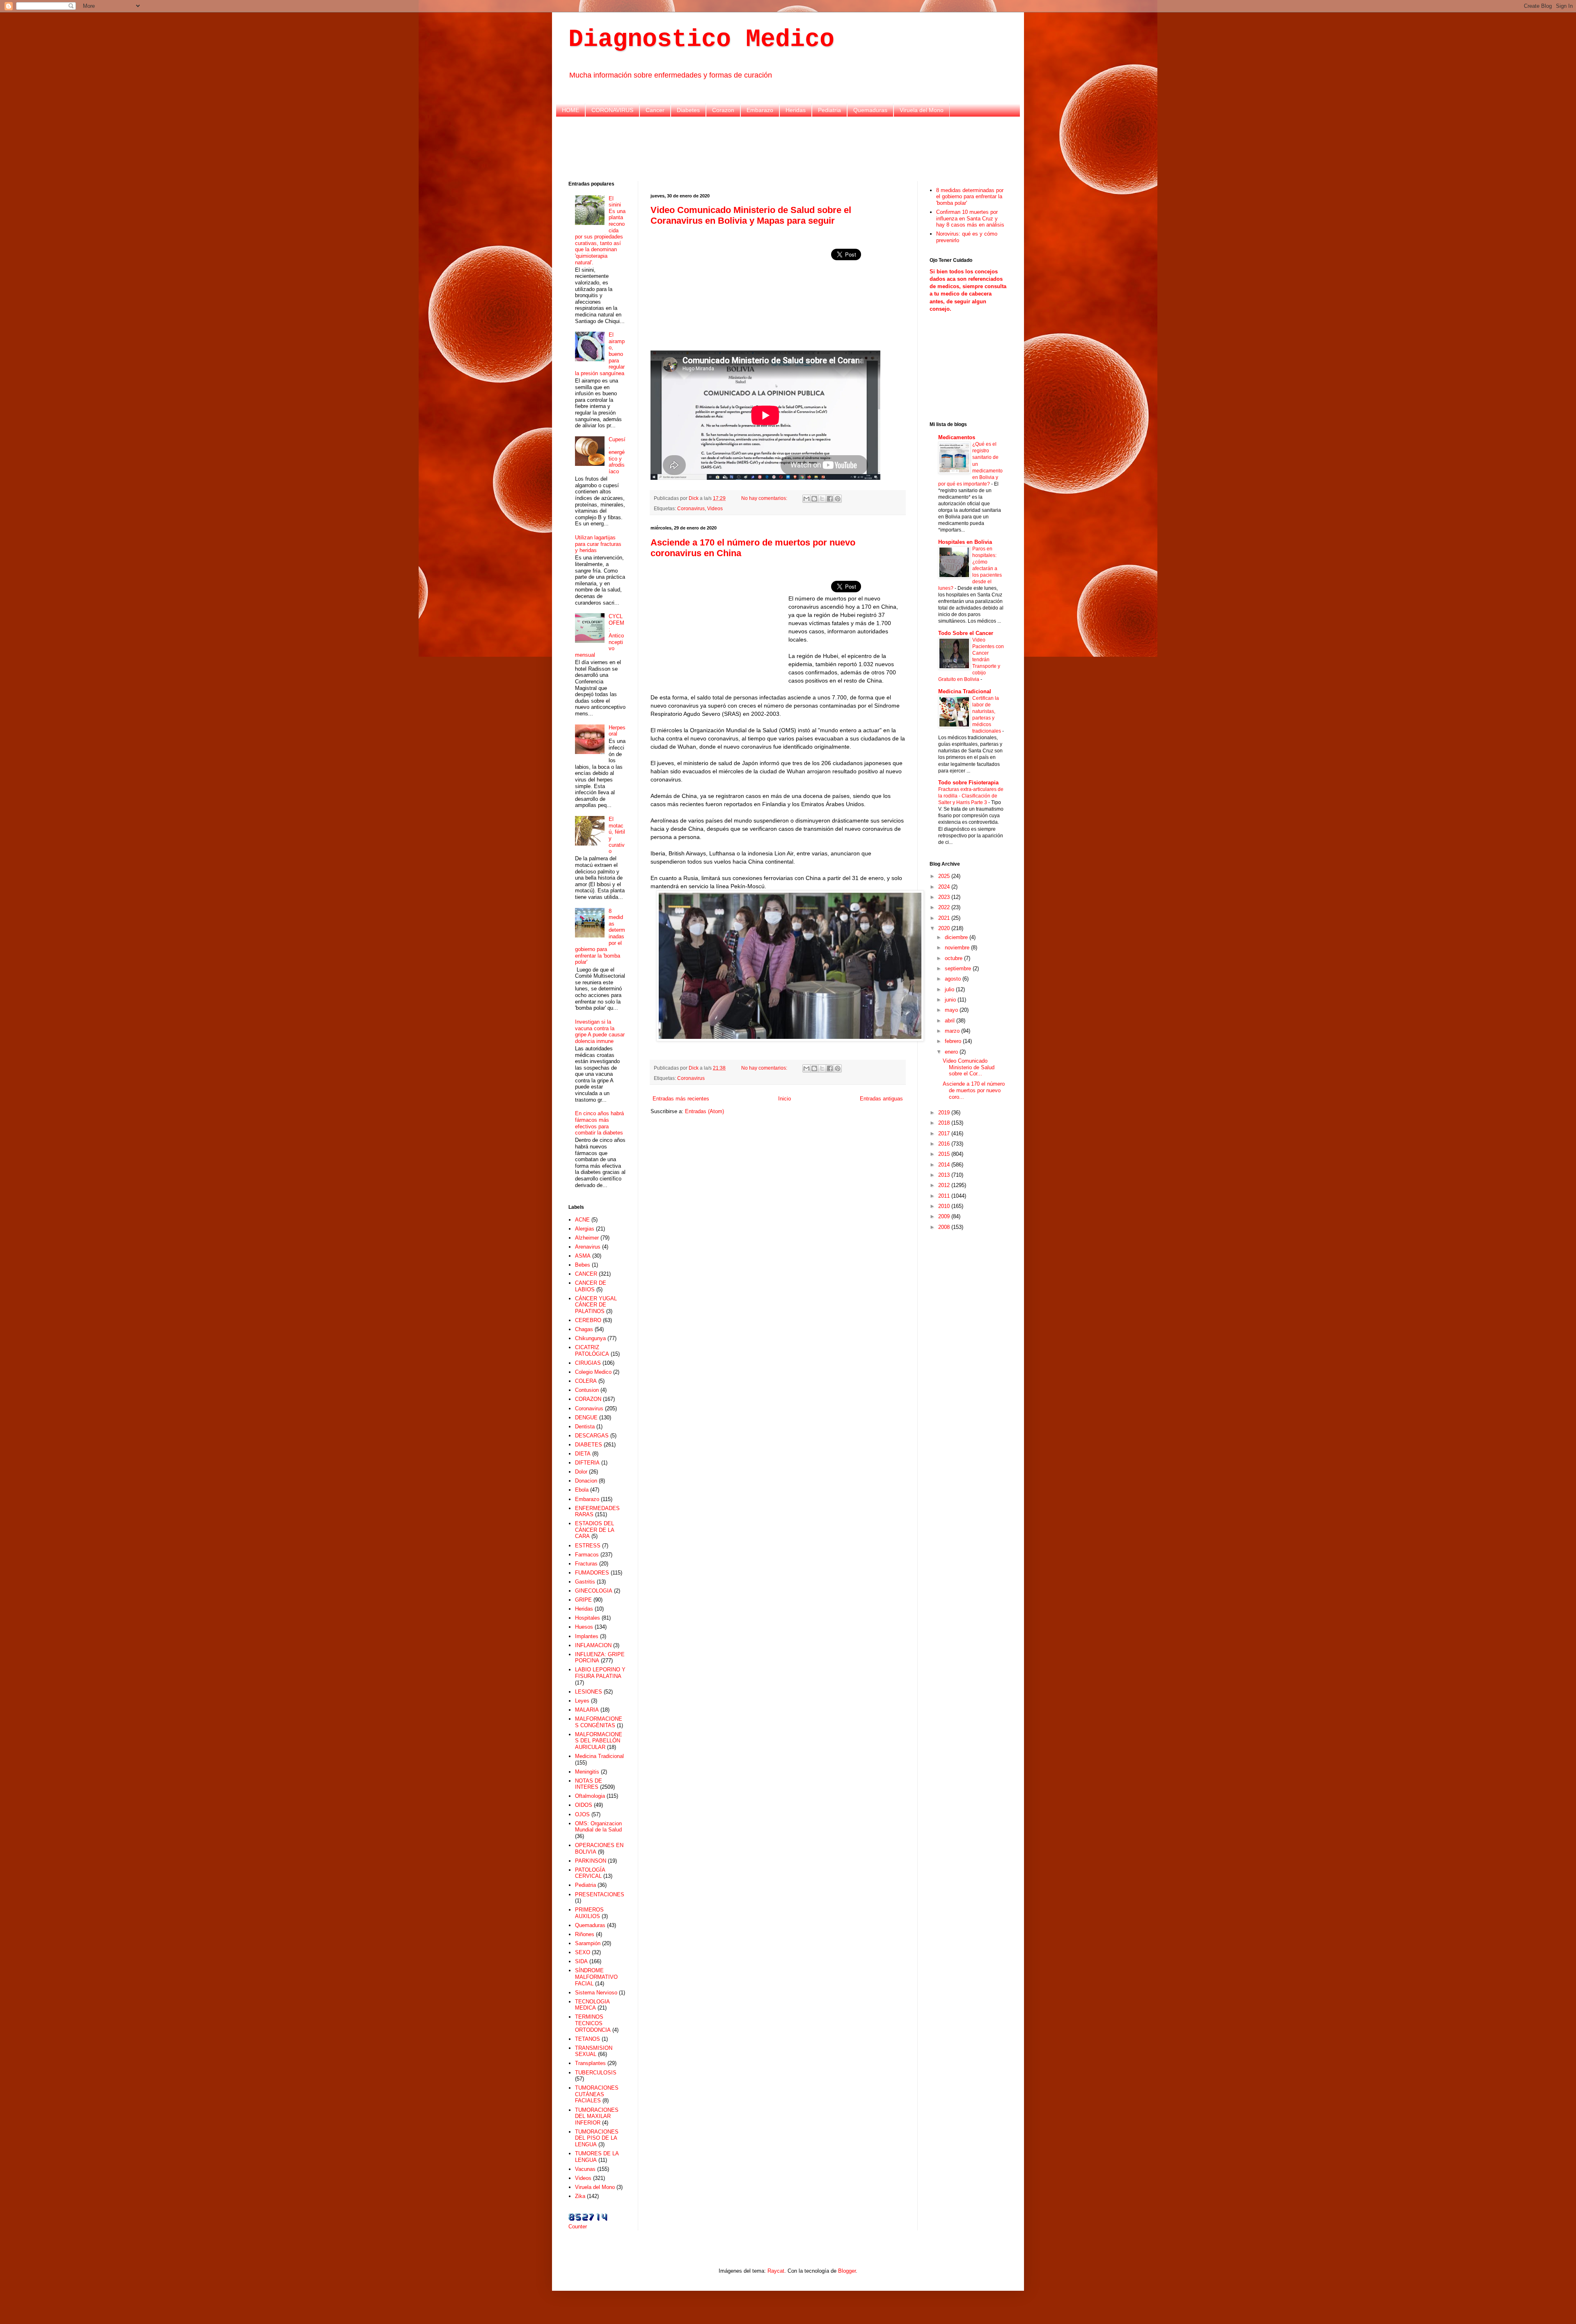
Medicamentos (957, 437)
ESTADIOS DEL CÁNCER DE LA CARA (594, 1530)
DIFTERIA (587, 1463)
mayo (952, 1010)
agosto (954, 979)
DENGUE (586, 1418)
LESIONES (589, 1692)
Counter (578, 2227)
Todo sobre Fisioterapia (968, 783)
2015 (945, 1154)
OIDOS (584, 1805)
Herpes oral (617, 731)
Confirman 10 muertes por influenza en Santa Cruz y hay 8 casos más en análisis (970, 218)
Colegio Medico (593, 1372)
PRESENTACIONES (600, 1894)
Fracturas (586, 1564)
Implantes (587, 1636)
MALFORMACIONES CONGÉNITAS (599, 1722)
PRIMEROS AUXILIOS (589, 1913)
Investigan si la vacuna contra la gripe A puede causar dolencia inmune (600, 1031)
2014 (945, 1165)
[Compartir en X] (822, 499)
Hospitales (588, 1618)
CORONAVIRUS (612, 110)
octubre (954, 958)
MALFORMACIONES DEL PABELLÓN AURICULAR (599, 1741)
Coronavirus (691, 508)
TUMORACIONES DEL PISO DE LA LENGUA (597, 2138)
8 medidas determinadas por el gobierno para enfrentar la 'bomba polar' (970, 197)
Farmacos (587, 1555)
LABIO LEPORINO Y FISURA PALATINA (600, 1673)
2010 (945, 1206)
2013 (945, 1175)
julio (950, 989)
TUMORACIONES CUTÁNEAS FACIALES (597, 2094)
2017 (945, 1133)
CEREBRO (588, 1320)
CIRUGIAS (588, 1363)
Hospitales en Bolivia (965, 542)
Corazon (723, 110)
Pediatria (829, 110)
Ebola (582, 1490)
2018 (945, 1123)
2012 (945, 1185)
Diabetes (688, 110)
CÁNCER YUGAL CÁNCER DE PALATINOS (596, 1305)
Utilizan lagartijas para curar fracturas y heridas (598, 544)
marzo (953, 1031)
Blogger (847, 2271)
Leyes (582, 1701)
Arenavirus (588, 1247)
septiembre (959, 968)
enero (952, 1052)
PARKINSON (591, 1861)
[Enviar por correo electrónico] (806, 499)
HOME (570, 110)
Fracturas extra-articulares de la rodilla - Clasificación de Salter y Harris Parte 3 (971, 796)
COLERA (586, 1381)
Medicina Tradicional (599, 1756)
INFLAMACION (593, 1645)
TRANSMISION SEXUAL (594, 2051)
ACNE (582, 1220)
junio (951, 1000)
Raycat (776, 2271)
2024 (945, 887)
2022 (945, 907)
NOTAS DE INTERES (589, 1784)
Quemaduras (870, 110)
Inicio (785, 1099)
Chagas (584, 1329)
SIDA (581, 1961)
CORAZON (588, 1399)
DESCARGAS (592, 1436)
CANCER (586, 1274)
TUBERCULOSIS (596, 2073)
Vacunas (585, 2169)
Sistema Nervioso (596, 1993)
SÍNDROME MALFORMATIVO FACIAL (596, 1977)
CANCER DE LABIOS (591, 1286)
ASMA (583, 1256)
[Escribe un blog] (814, 499)
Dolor (581, 1472)
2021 (945, 918)
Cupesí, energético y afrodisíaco (617, 455)
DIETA (583, 1454)
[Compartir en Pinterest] (838, 499)
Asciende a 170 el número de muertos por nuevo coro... (974, 1090)
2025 (945, 876)
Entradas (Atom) (704, 1111)
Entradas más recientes (681, 1099)
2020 (945, 928)
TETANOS (588, 2039)
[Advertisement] (788, 148)
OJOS (582, 1814)
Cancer (655, 110)
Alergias (585, 1229)
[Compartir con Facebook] (830, 499)
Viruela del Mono (922, 110)
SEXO (583, 1952)
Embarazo (760, 110)
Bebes (583, 1265)
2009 (945, 1216)
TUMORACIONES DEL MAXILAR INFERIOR (597, 2116)
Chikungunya (590, 1338)
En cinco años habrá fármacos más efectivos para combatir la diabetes (599, 1123)
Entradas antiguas (881, 1099)
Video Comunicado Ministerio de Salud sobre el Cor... (969, 1067)
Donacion (586, 1481)
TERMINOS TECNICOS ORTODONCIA (593, 2023)
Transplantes (590, 2063)
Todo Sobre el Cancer (966, 633)
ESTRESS (588, 1546)
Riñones (585, 1934)
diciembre (957, 937)
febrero (954, 1041)
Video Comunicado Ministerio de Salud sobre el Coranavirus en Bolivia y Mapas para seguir (751, 215)
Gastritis (585, 1582)
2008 (945, 1227)
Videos (715, 508)
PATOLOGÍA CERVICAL (590, 1873)
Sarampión (588, 1943)
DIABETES (589, 1445)
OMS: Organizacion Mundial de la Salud (598, 1827)
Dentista (585, 1427)
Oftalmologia (590, 1796)
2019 (945, 1113)
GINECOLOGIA (594, 1591)
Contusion (587, 1390)
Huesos (584, 1627)
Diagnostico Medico (701, 39)
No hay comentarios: (765, 498)
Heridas (796, 110)
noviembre (958, 948)
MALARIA (587, 1710)
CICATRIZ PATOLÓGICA (592, 1351)
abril (951, 1021)
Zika (580, 2196)
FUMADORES (592, 1573)
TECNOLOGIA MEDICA (592, 2005)
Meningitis (587, 1772)
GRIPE (583, 1600)
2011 (945, 1196)
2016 (945, 1144)
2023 (945, 897)
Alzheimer (587, 1238)
